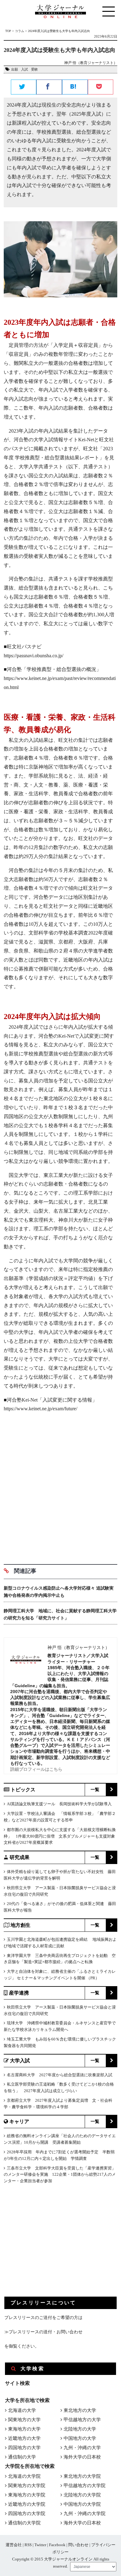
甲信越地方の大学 (82, 2420)
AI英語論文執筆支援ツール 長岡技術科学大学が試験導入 (59, 1804)
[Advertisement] (60, 1493)
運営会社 (14, 2545)
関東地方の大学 (24, 2420)
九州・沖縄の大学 (82, 2448)
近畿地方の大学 (24, 2438)
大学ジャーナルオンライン (68, 2559)
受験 (34, 69)
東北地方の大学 (80, 2410)
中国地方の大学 (80, 2438)
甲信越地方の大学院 (85, 2486)
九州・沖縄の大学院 (85, 2514)
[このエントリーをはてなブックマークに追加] (75, 87)
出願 (15, 69)
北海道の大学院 (24, 2476)
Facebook (57, 2545)
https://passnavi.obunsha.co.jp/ (34, 656)
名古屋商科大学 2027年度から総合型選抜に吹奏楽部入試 (60, 2075)
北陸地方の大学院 (82, 2495)
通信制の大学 (22, 2457)
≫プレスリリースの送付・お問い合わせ (43, 2332)
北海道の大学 (22, 2410)
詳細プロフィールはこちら (36, 1769)
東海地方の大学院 (27, 2495)
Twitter (40, 2545)
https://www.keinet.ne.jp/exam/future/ (40, 1409)
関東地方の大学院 (27, 2486)
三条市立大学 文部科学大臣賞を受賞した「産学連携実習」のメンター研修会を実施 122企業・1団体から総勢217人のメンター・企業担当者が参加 (60, 2175)
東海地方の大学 (24, 2429)
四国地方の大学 (24, 2448)
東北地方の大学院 (82, 2476)
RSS (28, 2545)
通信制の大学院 (24, 2523)
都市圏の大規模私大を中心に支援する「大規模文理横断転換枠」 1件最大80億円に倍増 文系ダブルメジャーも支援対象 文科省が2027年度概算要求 (61, 1836)
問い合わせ (78, 2545)
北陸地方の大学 (80, 2429)
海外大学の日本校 (82, 2457)
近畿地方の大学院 (27, 2504)
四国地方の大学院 (27, 2514)
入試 (25, 69)
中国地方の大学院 (82, 2504)
